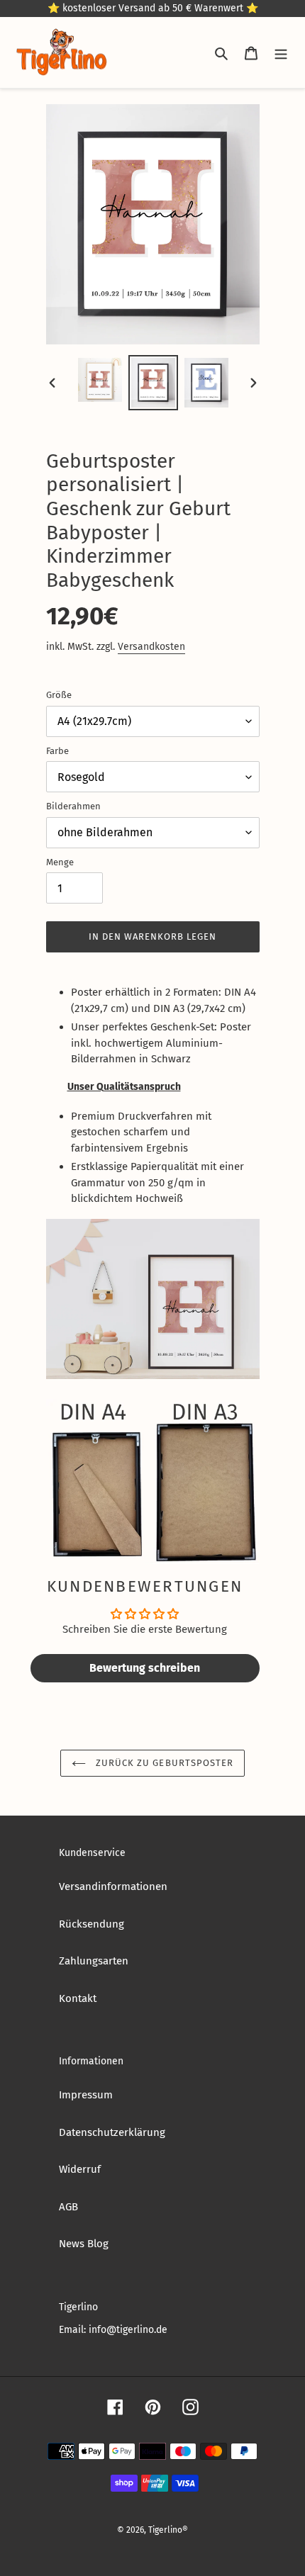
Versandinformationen (113, 1886)
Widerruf (80, 2169)
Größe (59, 695)
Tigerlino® (168, 2530)
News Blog (84, 2244)
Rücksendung (91, 1924)
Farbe (57, 751)
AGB (68, 2207)
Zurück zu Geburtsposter (163, 1763)
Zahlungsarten (94, 1961)
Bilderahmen (73, 806)
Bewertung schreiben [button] (145, 1668)
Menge (60, 862)
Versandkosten (151, 647)
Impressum (86, 2095)
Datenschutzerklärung (112, 2132)
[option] (100, 380)
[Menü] (281, 53)
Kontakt (78, 1998)
